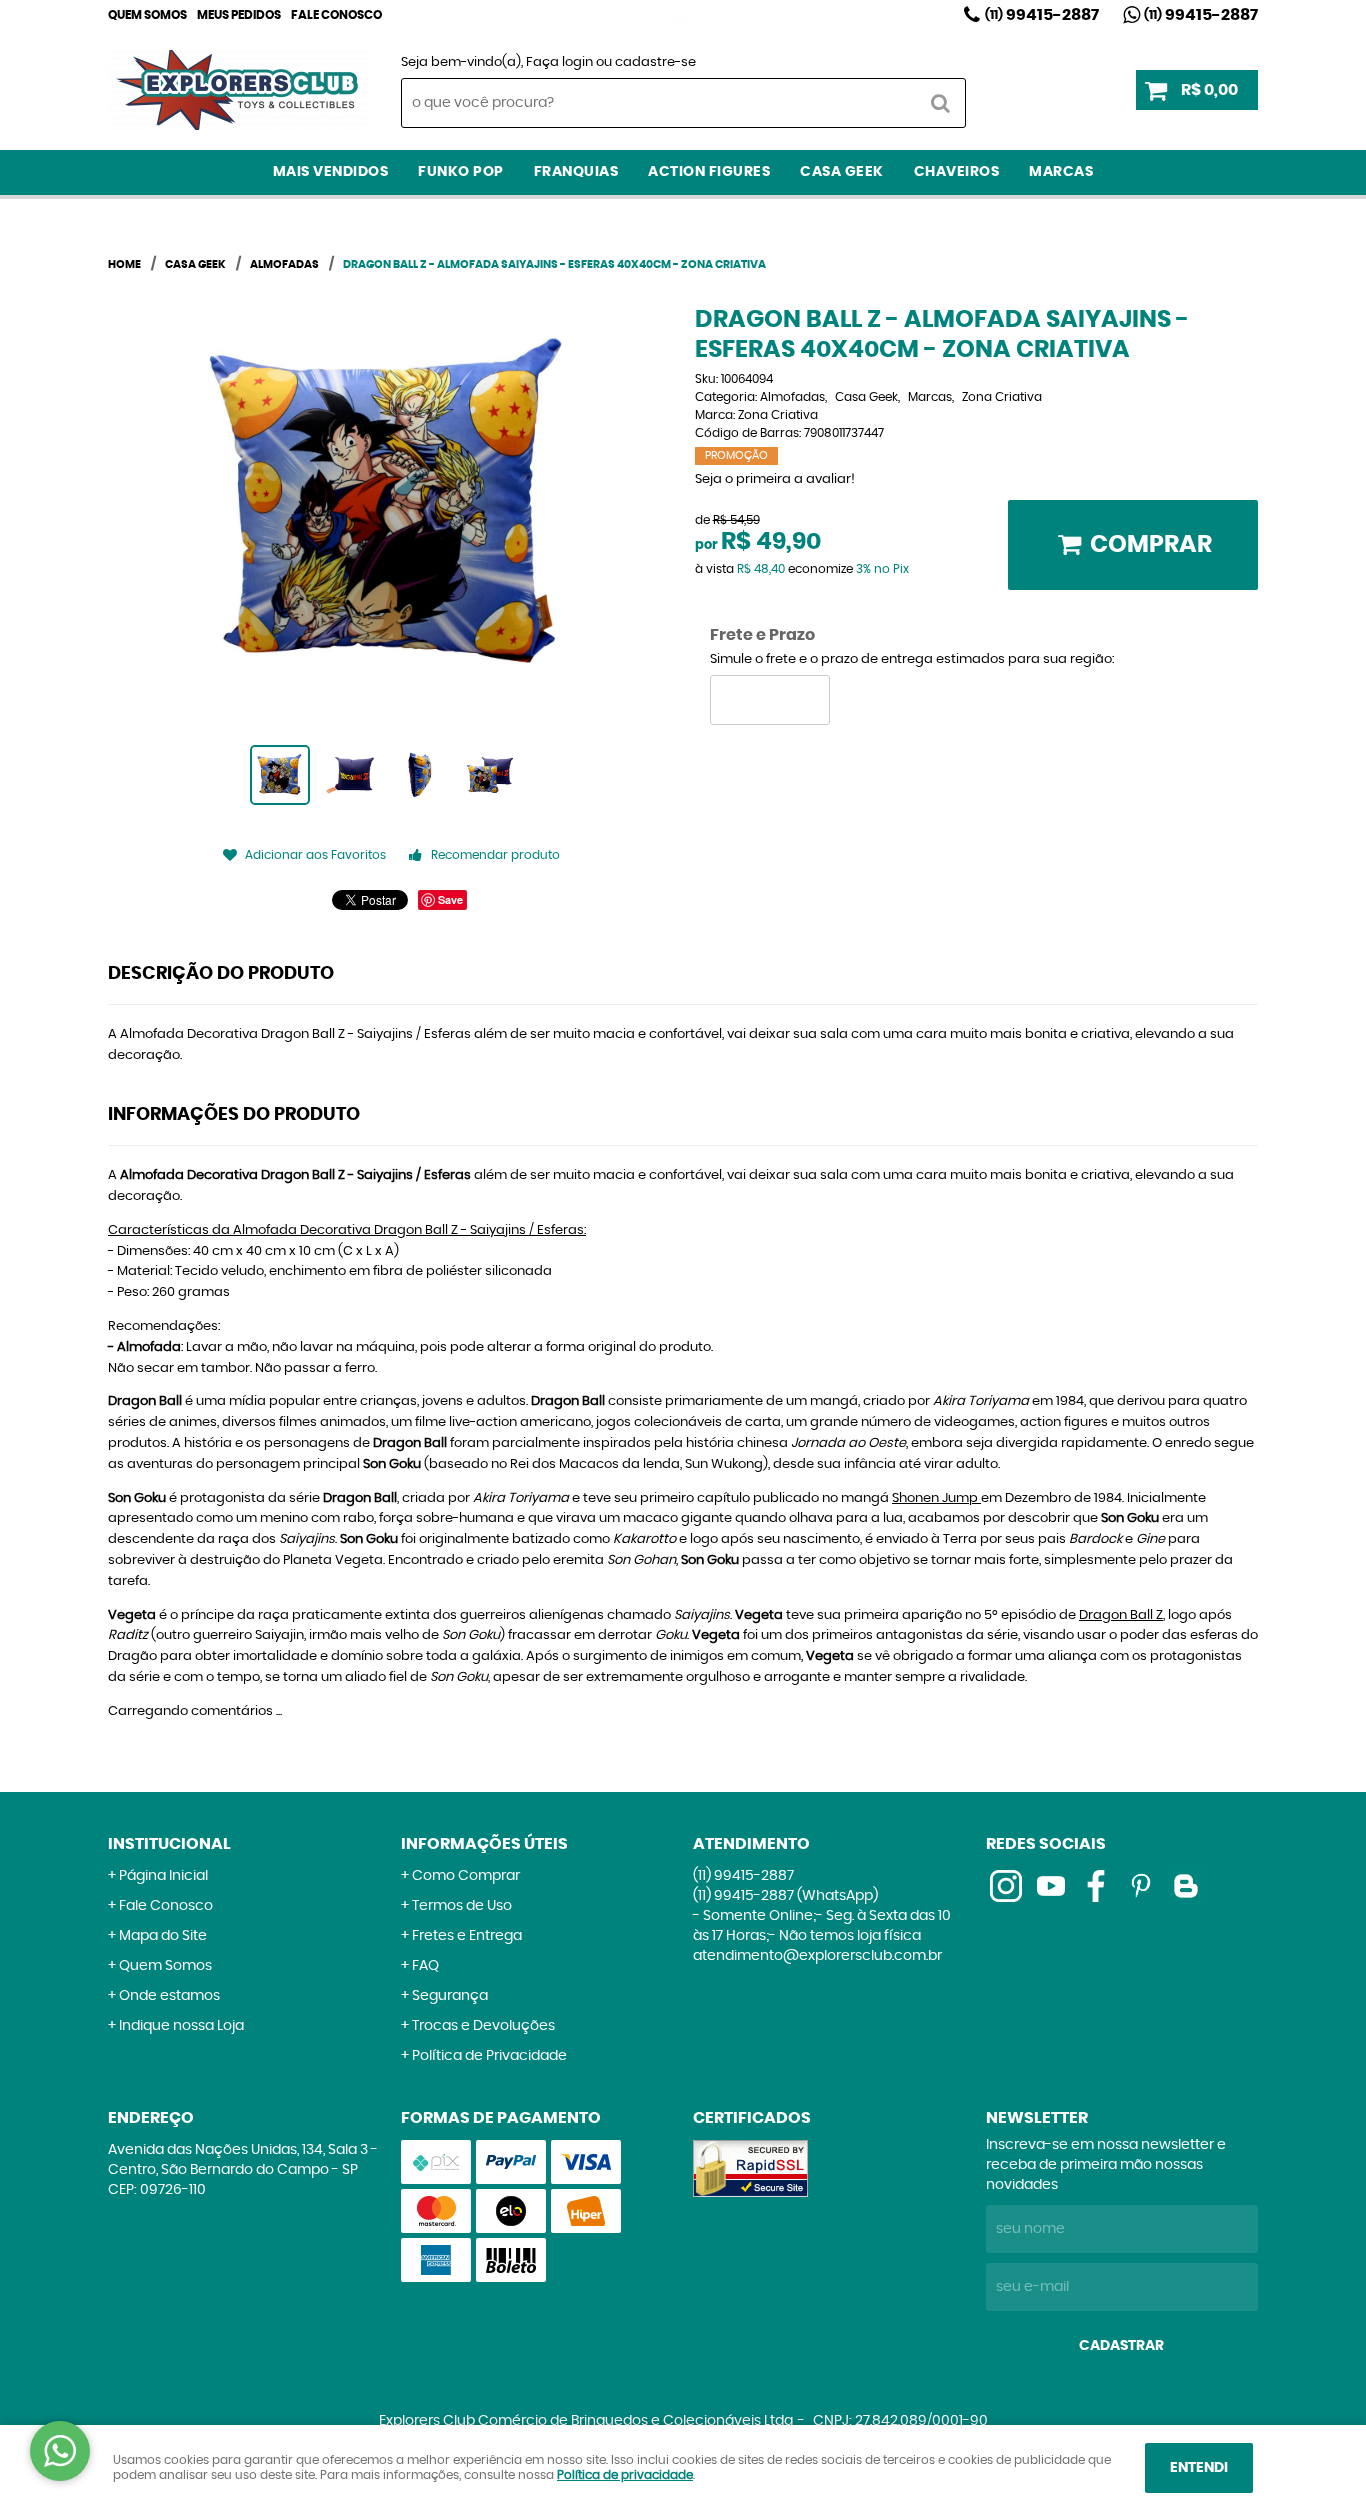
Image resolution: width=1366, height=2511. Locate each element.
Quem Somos (147, 15)
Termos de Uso (462, 1906)
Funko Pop (461, 172)
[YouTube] (1051, 1886)
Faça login (559, 62)
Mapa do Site (163, 1936)
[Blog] (1186, 1886)
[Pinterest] (1141, 1886)
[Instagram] (679, 15)
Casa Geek (842, 172)
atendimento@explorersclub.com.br (817, 1956)
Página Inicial (163, 1876)
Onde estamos (169, 1996)
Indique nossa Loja (181, 2026)
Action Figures (709, 172)
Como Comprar (466, 1876)
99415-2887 (1042, 15)
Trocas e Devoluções (483, 2026)
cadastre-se (655, 62)
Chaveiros (957, 172)
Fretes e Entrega (467, 1936)
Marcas (1061, 172)
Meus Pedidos (239, 15)
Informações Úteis (484, 1844)
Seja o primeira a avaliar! (775, 479)
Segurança (450, 1996)
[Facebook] (1096, 1886)
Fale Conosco (336, 15)
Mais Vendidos (331, 172)
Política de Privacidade (489, 2056)
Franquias (576, 172)
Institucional (169, 1844)
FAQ (425, 1966)
